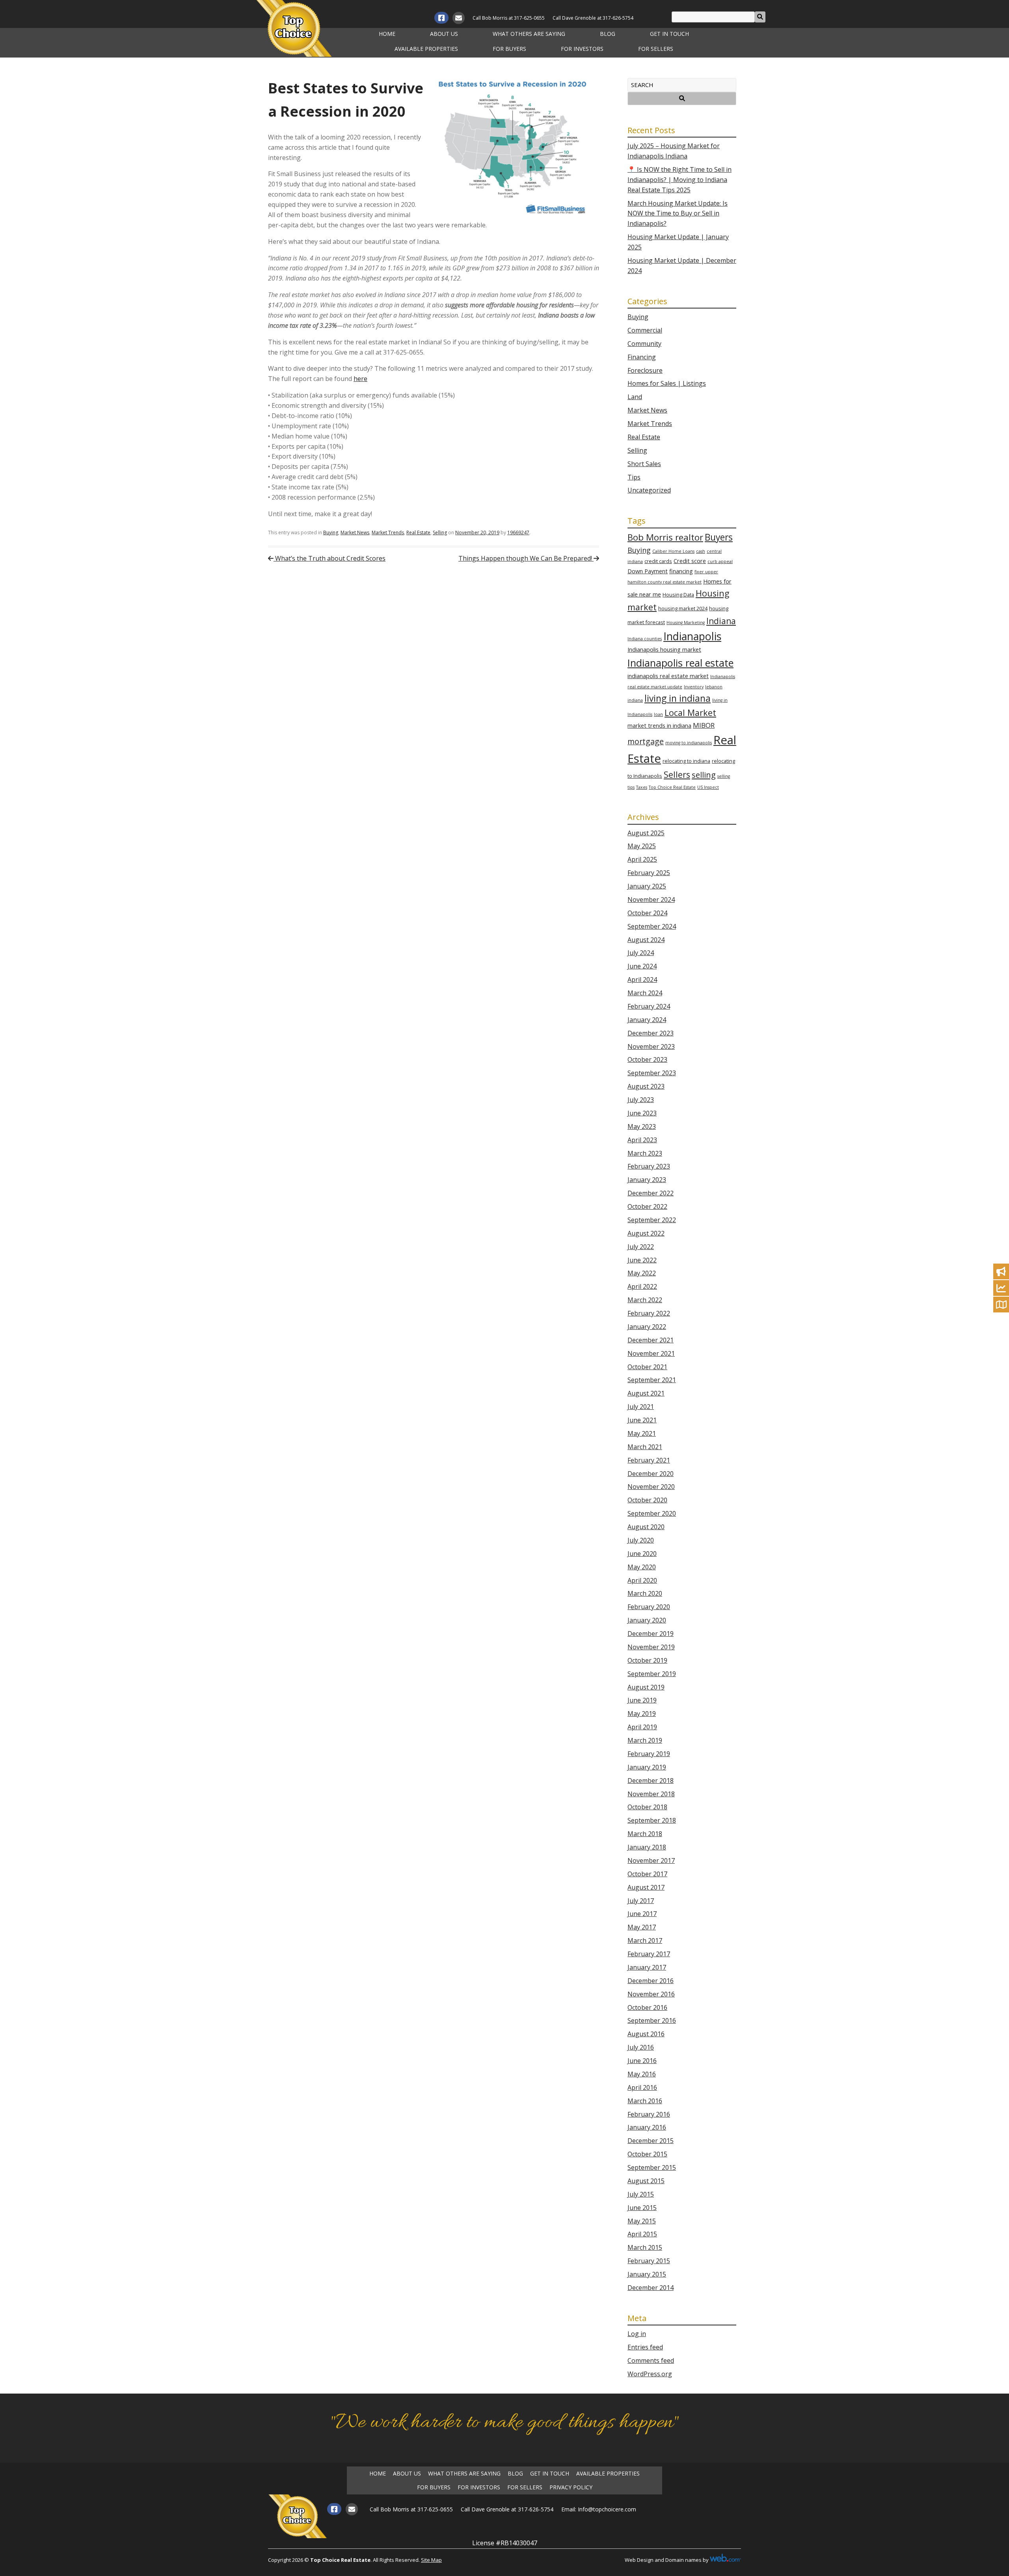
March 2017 (645, 1940)
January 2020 (647, 1620)
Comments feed (651, 2360)
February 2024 (649, 1006)
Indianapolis (692, 636)
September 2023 (652, 1073)
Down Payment (648, 571)
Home (387, 34)
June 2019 (642, 1700)
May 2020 (642, 1567)
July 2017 (641, 1901)
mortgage (646, 741)
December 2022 (651, 1193)
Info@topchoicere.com (607, 2509)
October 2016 (647, 2007)
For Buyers (509, 49)
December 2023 (651, 1033)
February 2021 (649, 1460)
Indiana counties (645, 639)
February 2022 (649, 1313)
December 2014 (651, 2288)
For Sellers (656, 49)
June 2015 (642, 2208)
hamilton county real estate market (665, 582)
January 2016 (647, 2127)
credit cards (658, 561)
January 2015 (647, 2274)
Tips (634, 477)
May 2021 (642, 1433)
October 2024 (647, 913)
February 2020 (649, 1607)
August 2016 (646, 2034)
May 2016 (642, 2074)
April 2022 (642, 1286)
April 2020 (642, 1580)
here (360, 379)
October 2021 (647, 1367)
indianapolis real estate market (668, 676)
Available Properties (426, 49)
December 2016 (651, 1981)
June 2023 (642, 1113)
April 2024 (642, 979)
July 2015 (641, 2194)
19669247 (518, 532)
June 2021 (642, 1420)
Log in (637, 2334)
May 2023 (642, 1126)
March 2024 (645, 993)
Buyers (719, 537)
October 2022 (647, 1206)
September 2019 (652, 1674)
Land (635, 397)
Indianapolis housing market (664, 650)
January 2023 (647, 1180)
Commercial (645, 330)
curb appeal (720, 561)
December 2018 (651, 1781)
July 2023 (641, 1100)
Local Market (690, 713)
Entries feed (645, 2347)
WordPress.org (650, 2374)
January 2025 (647, 886)
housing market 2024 (683, 608)
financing (681, 571)
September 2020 (652, 1513)
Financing (642, 357)
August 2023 (646, 1086)
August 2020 (646, 1527)
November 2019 (651, 1647)
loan (658, 714)
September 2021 (652, 1380)
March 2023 (645, 1153)
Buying (331, 532)
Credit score (690, 561)
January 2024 (647, 1020)
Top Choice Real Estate (672, 787)
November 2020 (651, 1487)
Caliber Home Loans (673, 551)
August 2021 (646, 1393)
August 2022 (646, 1233)
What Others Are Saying (529, 34)
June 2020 (642, 1554)
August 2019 (646, 1687)
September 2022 (652, 1220)
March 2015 (645, 2247)
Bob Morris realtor (665, 537)
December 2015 (651, 2141)
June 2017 (642, 1914)
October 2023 (647, 1059)
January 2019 (647, 1767)
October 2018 (647, 1807)
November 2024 (651, 900)
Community (644, 344)
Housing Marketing (686, 623)
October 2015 (647, 2154)
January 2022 (647, 1327)
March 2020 (645, 1593)
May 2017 (642, 1927)
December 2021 (651, 1340)
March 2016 (645, 2101)
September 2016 (652, 2020)
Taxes (642, 787)
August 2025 (646, 833)
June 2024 (642, 966)
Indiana (721, 621)
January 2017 (647, 1967)
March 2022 (645, 1300)
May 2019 (642, 1714)
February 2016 (649, 2114)
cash (701, 551)
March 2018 (645, 1834)
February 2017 (649, 1954)
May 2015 (642, 2221)
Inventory (694, 687)
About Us (444, 34)
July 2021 (641, 1407)
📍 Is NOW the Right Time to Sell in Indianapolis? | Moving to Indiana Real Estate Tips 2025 (679, 180)
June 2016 (642, 2061)
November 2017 (651, 1860)
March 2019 (645, 1740)
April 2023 (642, 1140)
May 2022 (642, 1273)
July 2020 (641, 1540)
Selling (440, 532)
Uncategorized (649, 490)
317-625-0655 (529, 18)
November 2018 (651, 1794)
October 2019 (647, 1660)
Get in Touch (669, 34)
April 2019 (642, 1727)
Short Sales (644, 464)
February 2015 (649, 2261)
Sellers (677, 774)
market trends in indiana (659, 726)
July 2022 (641, 1247)
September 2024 (652, 926)
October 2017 (647, 1874)
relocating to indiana (686, 761)
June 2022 (642, 1260)
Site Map (431, 2560)
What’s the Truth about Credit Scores (330, 558)
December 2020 (651, 1474)
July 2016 (641, 2047)
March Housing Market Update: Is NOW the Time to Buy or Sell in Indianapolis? (678, 214)
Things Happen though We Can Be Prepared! (526, 558)
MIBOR (704, 725)
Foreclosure (645, 370)
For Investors (582, 49)
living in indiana (678, 698)
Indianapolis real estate (680, 663)
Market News (355, 532)
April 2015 (642, 2234)
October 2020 (647, 1500)
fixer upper (706, 572)
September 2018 (652, 1820)
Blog (608, 34)
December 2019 (651, 1634)
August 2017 (646, 1887)
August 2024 (646, 940)
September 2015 (652, 2167)
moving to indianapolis (689, 743)
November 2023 (651, 1046)
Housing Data (678, 595)
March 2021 (645, 1447)
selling (704, 775)
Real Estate (418, 532)
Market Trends (388, 532)
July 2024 (641, 953)
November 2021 (651, 1353)
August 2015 (646, 2181)
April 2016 (642, 2087)
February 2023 (649, 1166)
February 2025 (649, 873)
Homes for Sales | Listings (667, 383)
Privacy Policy (571, 2487)
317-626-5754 (618, 18)
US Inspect (708, 787)
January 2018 (647, 1847)
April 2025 (642, 859)
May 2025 (642, 846)
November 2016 (651, 1994)
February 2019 (649, 1754)
